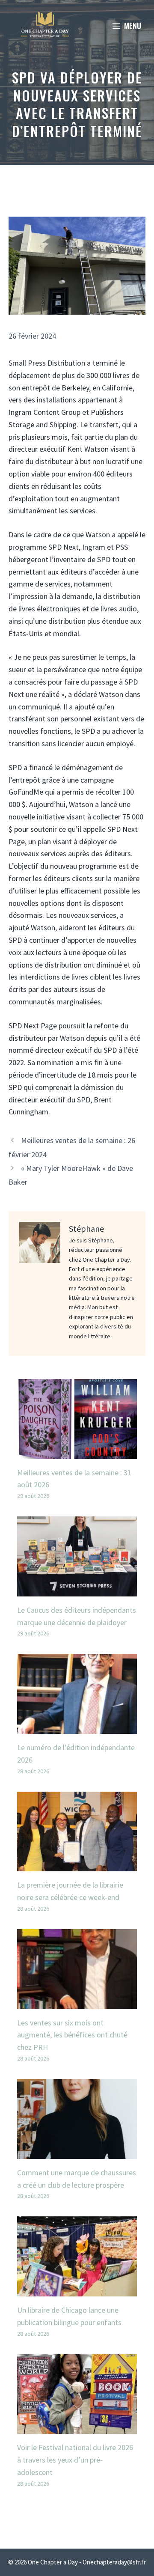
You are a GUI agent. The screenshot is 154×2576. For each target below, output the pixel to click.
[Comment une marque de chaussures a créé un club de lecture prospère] (77, 2152)
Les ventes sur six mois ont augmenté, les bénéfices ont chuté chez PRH (72, 2035)
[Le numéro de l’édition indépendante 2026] (77, 1727)
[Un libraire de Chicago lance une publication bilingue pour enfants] (77, 2290)
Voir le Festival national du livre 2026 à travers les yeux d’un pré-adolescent (75, 2460)
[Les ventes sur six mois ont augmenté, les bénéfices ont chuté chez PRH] (77, 2003)
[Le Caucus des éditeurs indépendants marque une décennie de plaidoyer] (77, 1590)
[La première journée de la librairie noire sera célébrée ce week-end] (77, 1865)
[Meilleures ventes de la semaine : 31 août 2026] (77, 1452)
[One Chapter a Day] (45, 26)
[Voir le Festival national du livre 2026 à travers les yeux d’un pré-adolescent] (77, 2428)
